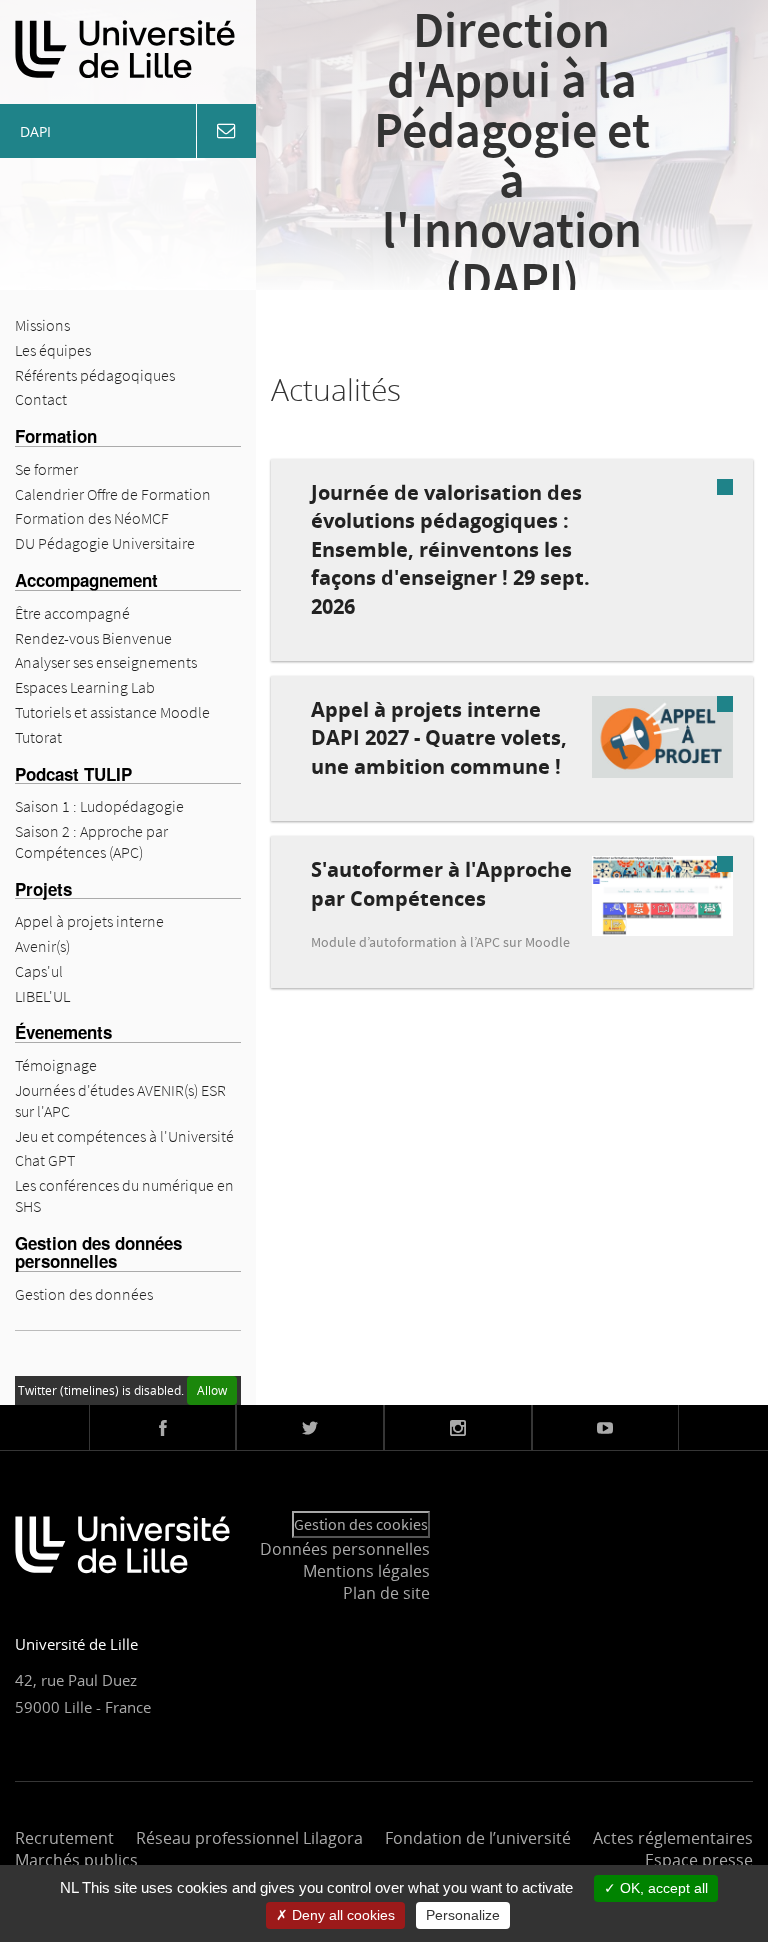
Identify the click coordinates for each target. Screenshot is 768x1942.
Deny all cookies (341, 1915)
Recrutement (64, 1838)
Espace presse (699, 1860)
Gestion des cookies (361, 1524)
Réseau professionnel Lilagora (249, 1838)
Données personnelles (345, 1549)
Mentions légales (366, 1571)
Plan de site (386, 1593)
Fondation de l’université (478, 1838)
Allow (212, 1390)
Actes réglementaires (673, 1838)
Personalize (463, 1915)
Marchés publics (76, 1860)
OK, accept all (662, 1888)
